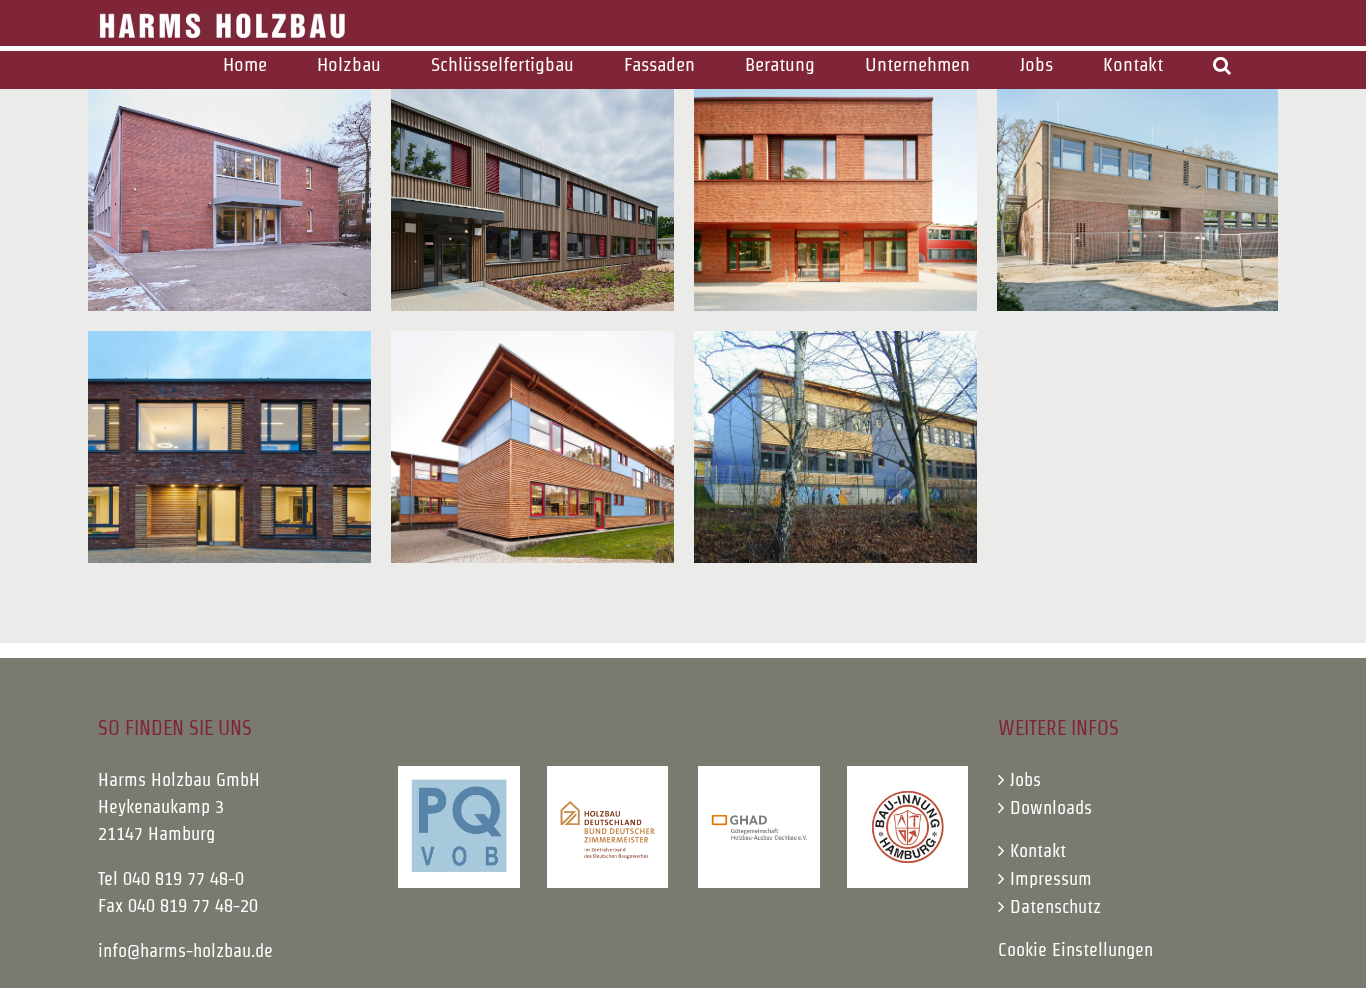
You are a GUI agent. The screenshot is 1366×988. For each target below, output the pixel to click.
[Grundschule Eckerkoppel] (229, 447)
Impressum (1051, 878)
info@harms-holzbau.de (185, 950)
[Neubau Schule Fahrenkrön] (1138, 195)
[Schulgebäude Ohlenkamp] (532, 447)
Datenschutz (1055, 906)
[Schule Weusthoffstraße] (835, 195)
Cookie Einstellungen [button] (1075, 949)
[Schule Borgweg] (835, 447)
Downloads (1051, 807)
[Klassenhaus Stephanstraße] (229, 195)
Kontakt (1038, 850)
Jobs (1025, 779)
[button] (1221, 64)
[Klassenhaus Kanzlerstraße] (532, 195)
